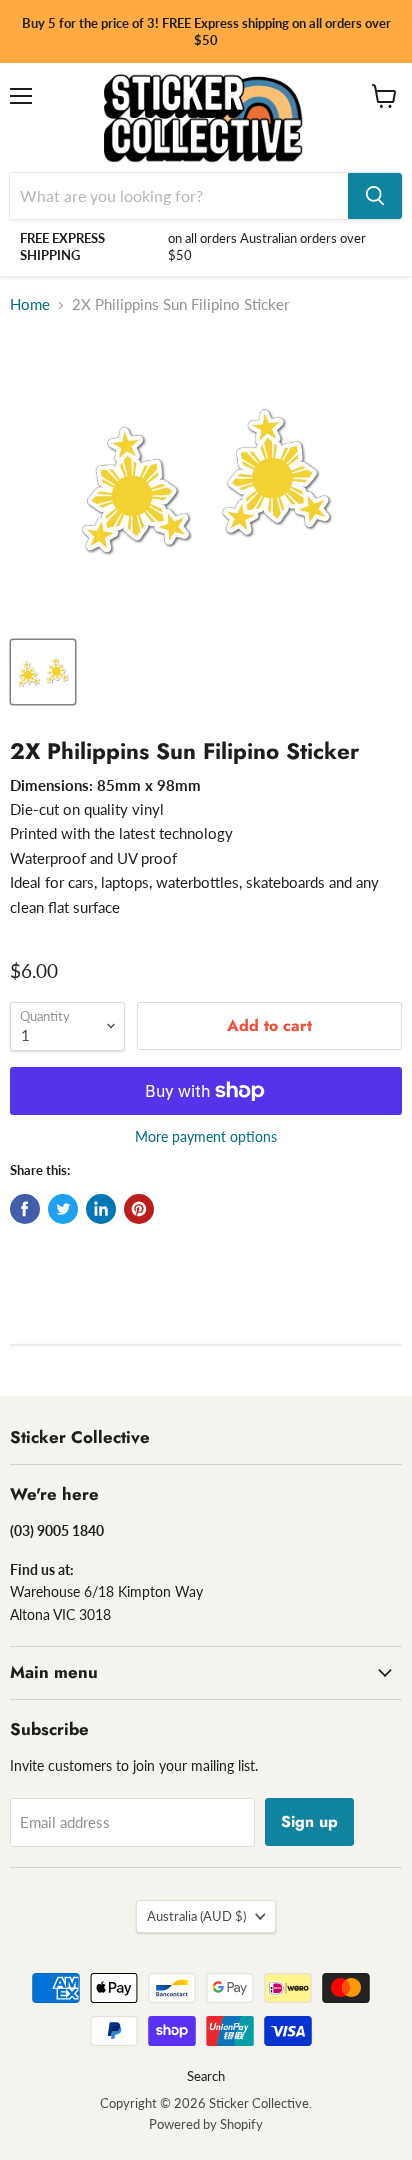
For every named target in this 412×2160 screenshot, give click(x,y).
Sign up (309, 1821)
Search (206, 2076)
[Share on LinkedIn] (101, 1209)
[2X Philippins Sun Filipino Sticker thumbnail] (43, 672)
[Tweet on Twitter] (63, 1209)
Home (30, 304)
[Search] (375, 196)
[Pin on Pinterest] (139, 1209)
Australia (196, 1916)
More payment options (206, 1137)
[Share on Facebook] (25, 1209)
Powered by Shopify (206, 2124)
